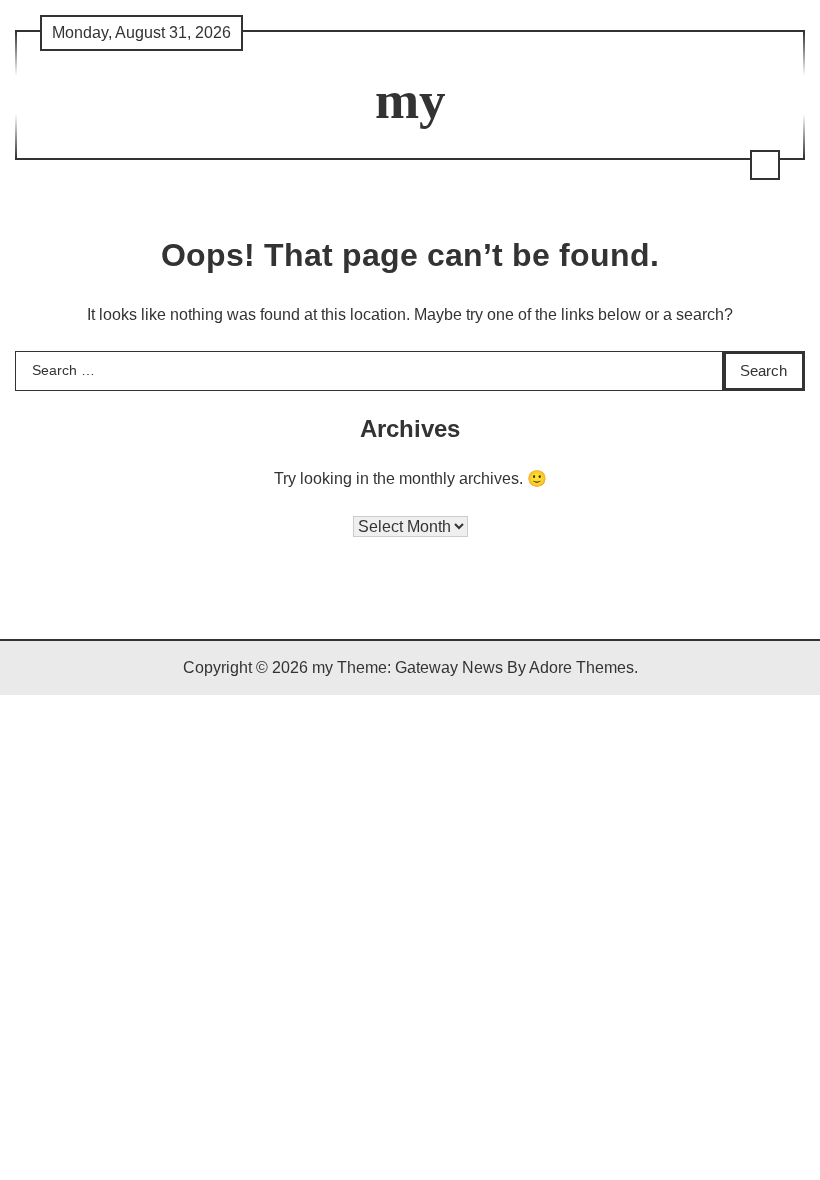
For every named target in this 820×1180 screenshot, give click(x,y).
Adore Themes (581, 667)
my (410, 100)
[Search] (765, 165)
